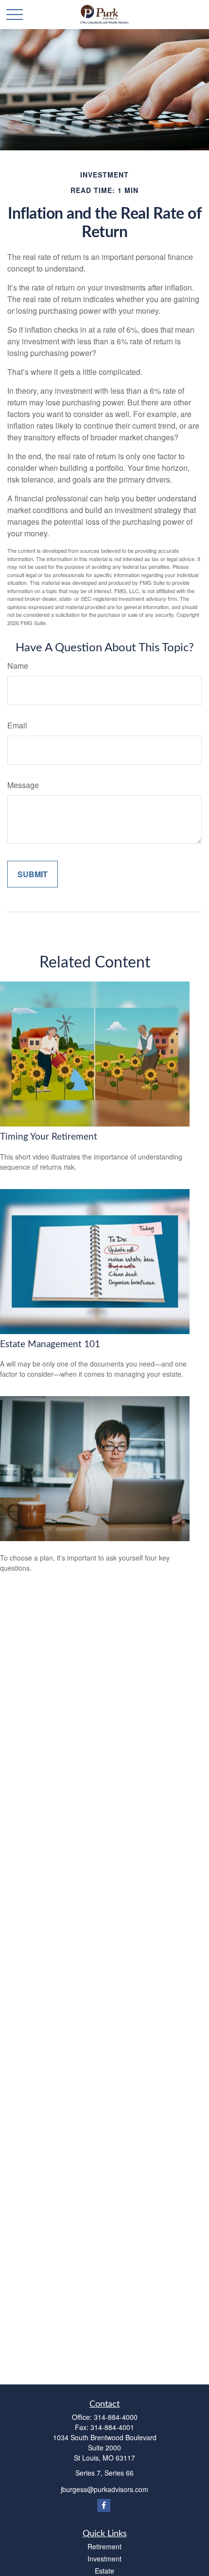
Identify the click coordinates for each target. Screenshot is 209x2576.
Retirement (104, 2546)
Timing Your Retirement (49, 1137)
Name (18, 666)
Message (23, 785)
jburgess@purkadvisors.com (104, 2489)
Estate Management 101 (50, 1344)
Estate (104, 2571)
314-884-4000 (116, 2417)
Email (17, 725)
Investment (104, 2559)
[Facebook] (104, 2505)
